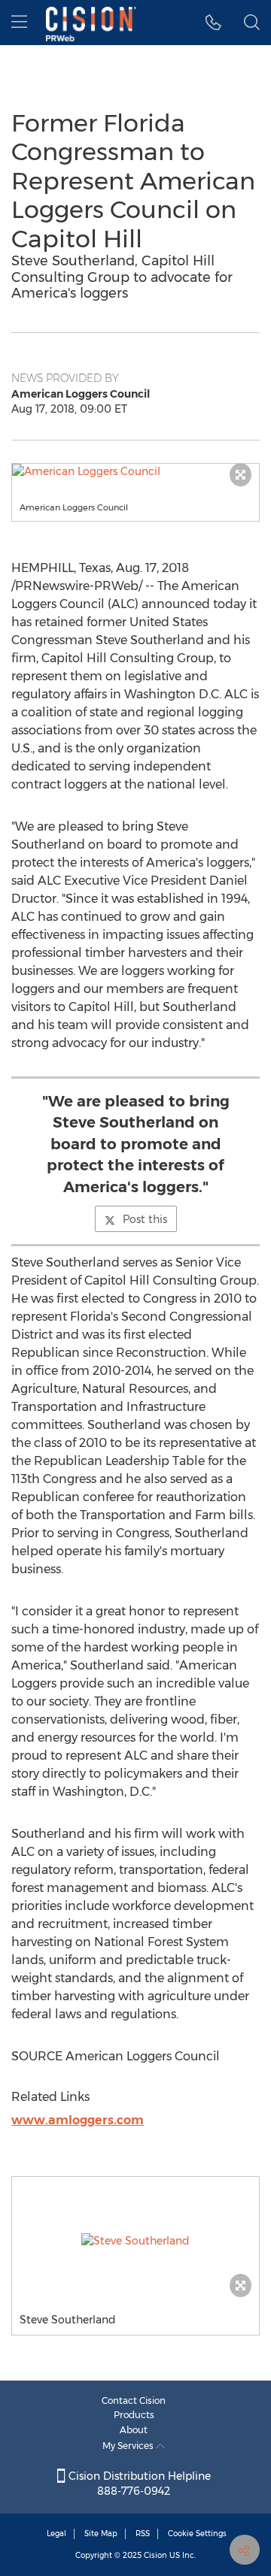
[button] (135, 471)
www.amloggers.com (78, 2120)
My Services (129, 2446)
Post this (145, 1219)
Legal (56, 2534)
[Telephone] (213, 23)
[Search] (252, 23)
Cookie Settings (197, 2534)
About (134, 2430)
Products (134, 2415)
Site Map (101, 2534)
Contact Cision (134, 2400)
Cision (155, 2555)
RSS (143, 2534)
